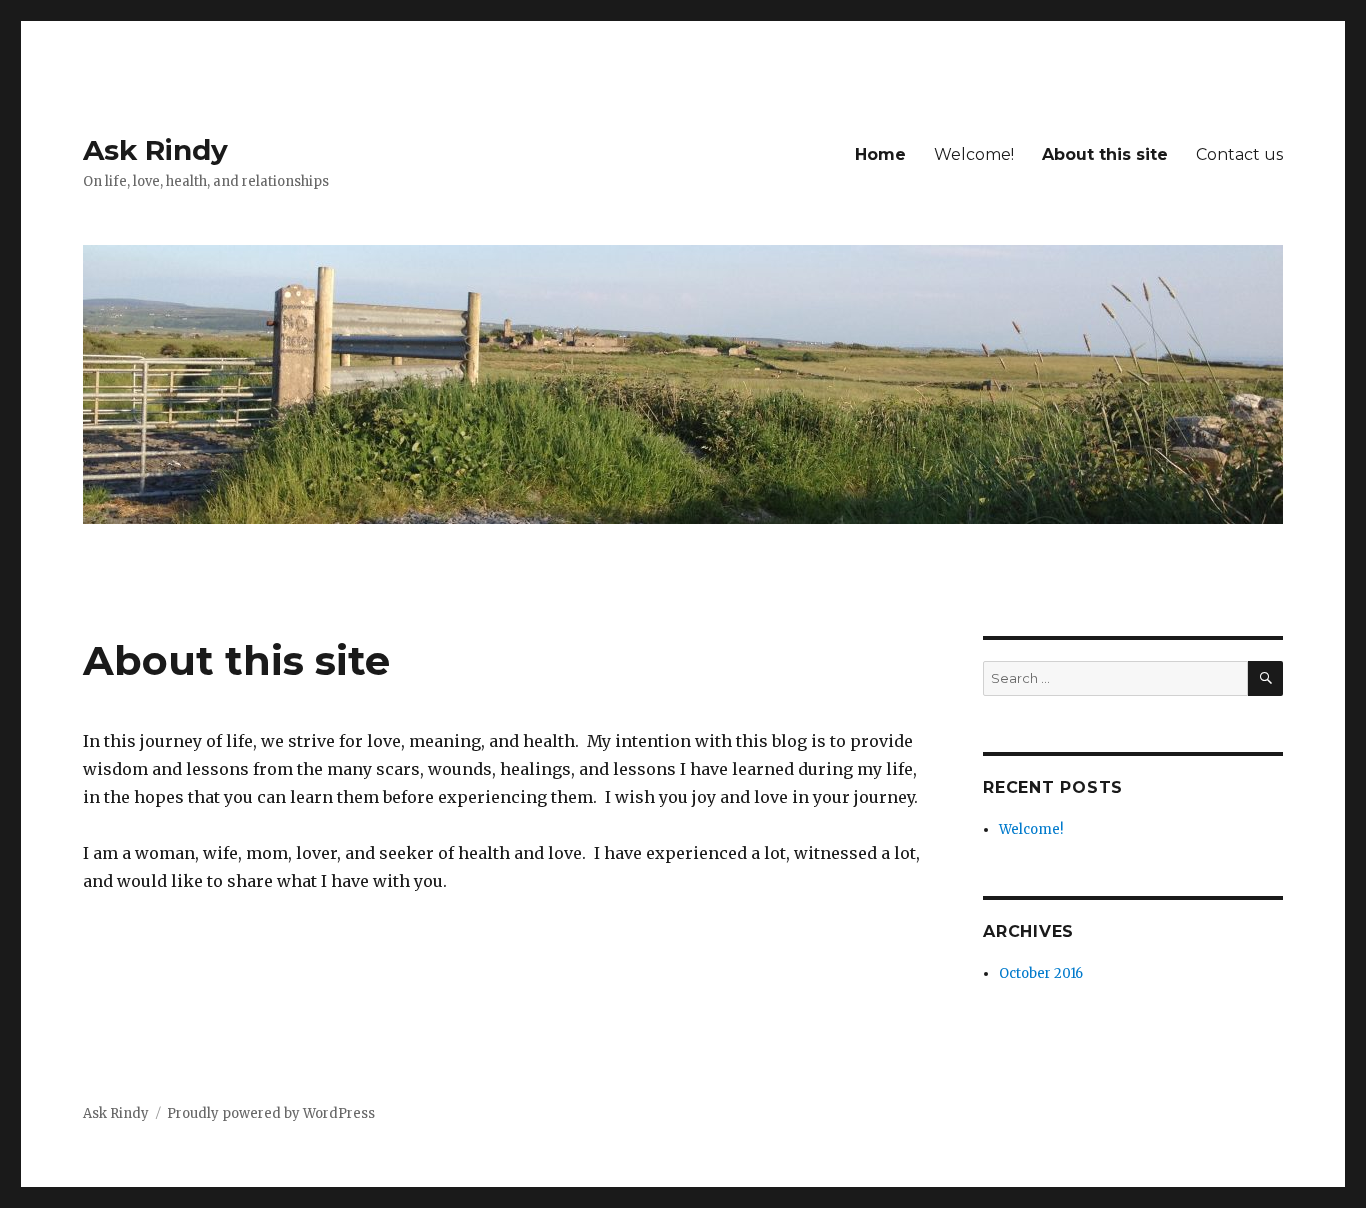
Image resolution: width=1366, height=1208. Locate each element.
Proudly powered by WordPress (271, 1113)
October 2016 (1041, 973)
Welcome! (974, 154)
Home (880, 154)
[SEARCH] (1265, 678)
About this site (1105, 154)
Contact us (1239, 154)
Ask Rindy (155, 150)
